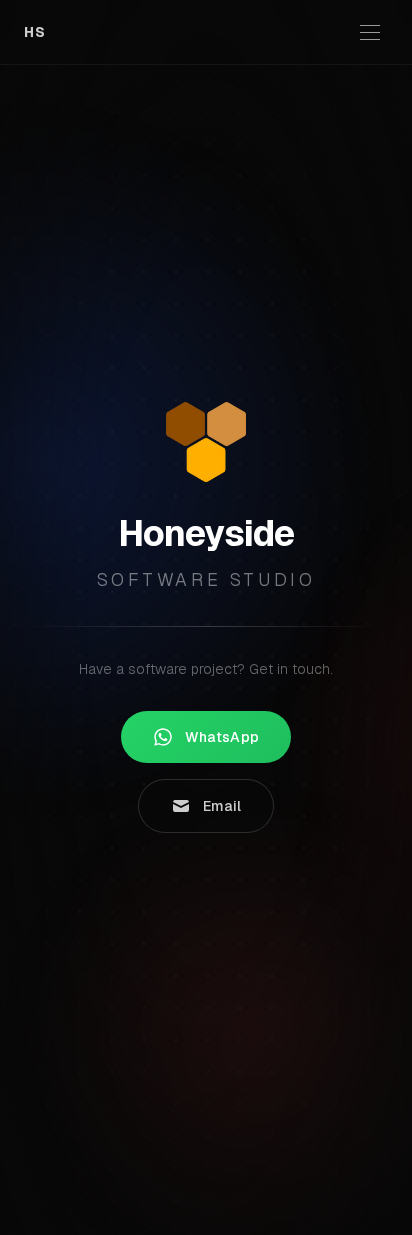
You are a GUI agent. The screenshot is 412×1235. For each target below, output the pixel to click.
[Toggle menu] (370, 32)
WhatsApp (222, 737)
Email (222, 806)
